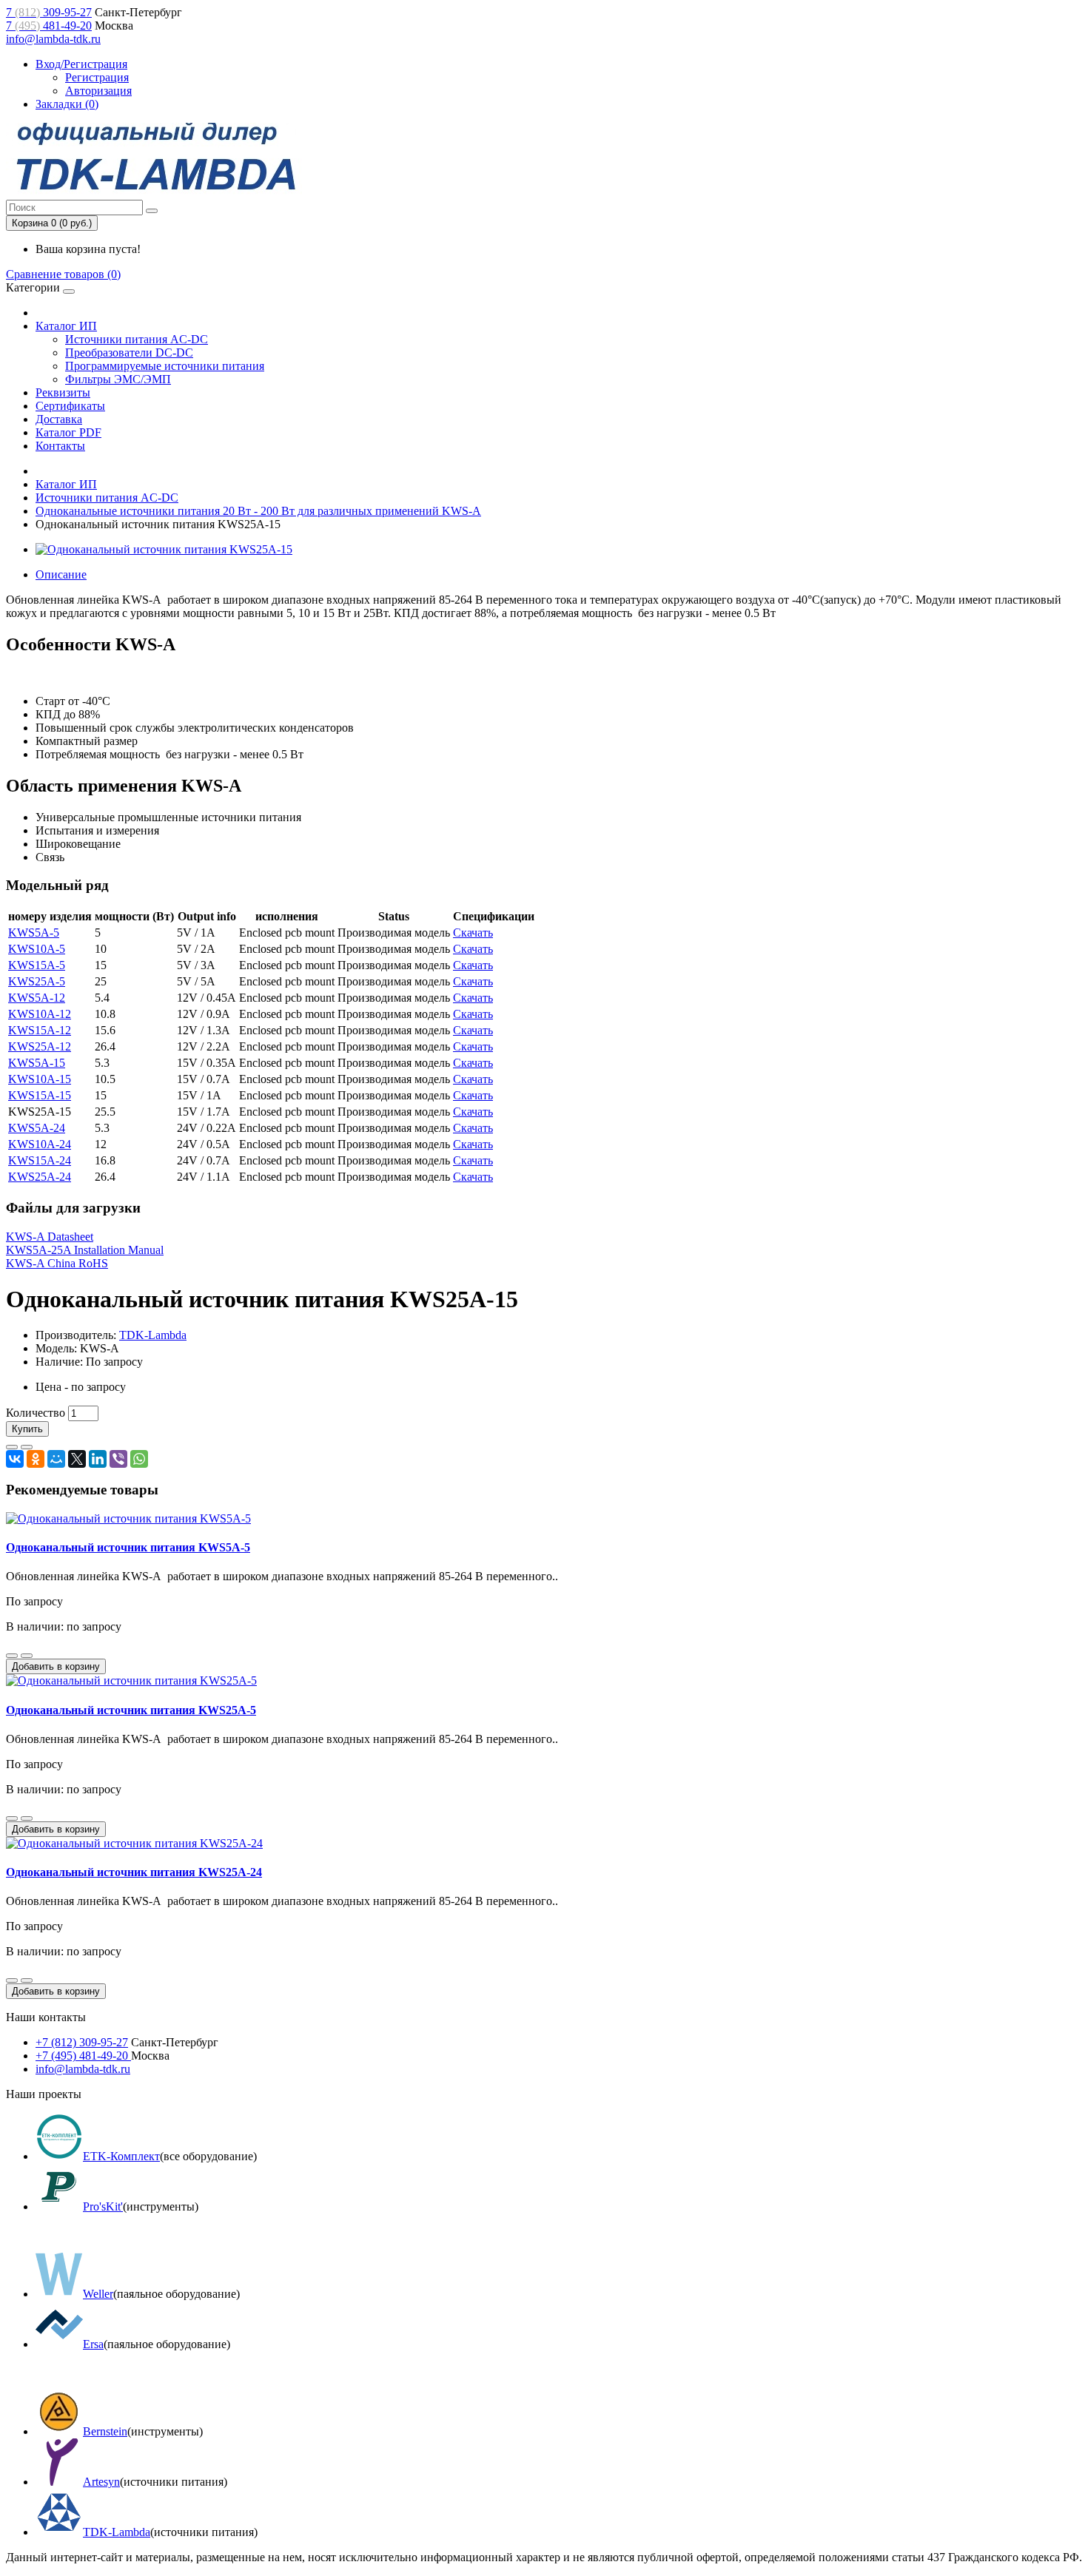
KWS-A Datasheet (50, 1237)
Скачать (473, 933)
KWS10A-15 (40, 1079)
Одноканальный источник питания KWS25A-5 (131, 1710)
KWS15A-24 (40, 1160)
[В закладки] (12, 1447)
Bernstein (105, 2431)
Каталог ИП (66, 326)
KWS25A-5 (37, 981)
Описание (61, 574)
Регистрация (97, 77)
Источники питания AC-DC (137, 339)
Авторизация (98, 91)
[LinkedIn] (98, 1459)
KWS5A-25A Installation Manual (85, 1250)
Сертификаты (70, 406)
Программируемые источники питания (165, 366)
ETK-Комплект (121, 2156)
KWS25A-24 (40, 1177)
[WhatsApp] (139, 1459)
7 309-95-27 (49, 12)
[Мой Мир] (56, 1459)
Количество (36, 1413)
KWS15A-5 (37, 965)
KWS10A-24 (40, 1144)
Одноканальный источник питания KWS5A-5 (128, 1547)
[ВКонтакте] (15, 1459)
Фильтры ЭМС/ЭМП (118, 379)
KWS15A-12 (40, 1030)
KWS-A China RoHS (57, 1263)
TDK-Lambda (153, 1335)
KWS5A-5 (34, 933)
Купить (27, 1429)
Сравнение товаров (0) (63, 274)
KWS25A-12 (40, 1046)
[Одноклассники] (36, 1459)
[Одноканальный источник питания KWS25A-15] (164, 549)
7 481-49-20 (49, 26)
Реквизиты (63, 392)
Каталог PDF (68, 432)
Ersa (93, 2344)
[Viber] (118, 1459)
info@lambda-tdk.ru (53, 39)
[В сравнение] (27, 1447)
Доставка (59, 419)
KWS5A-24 (37, 1128)
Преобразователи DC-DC (129, 353)
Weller (98, 2294)
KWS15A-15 (40, 1095)
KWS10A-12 (40, 1014)
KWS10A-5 (37, 949)
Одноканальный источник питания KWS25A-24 (134, 1872)
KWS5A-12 (37, 998)
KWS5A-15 (37, 1063)
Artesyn (101, 2482)
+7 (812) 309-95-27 (82, 2042)
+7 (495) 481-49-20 (83, 2056)
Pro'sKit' (103, 2206)
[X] (77, 1459)
